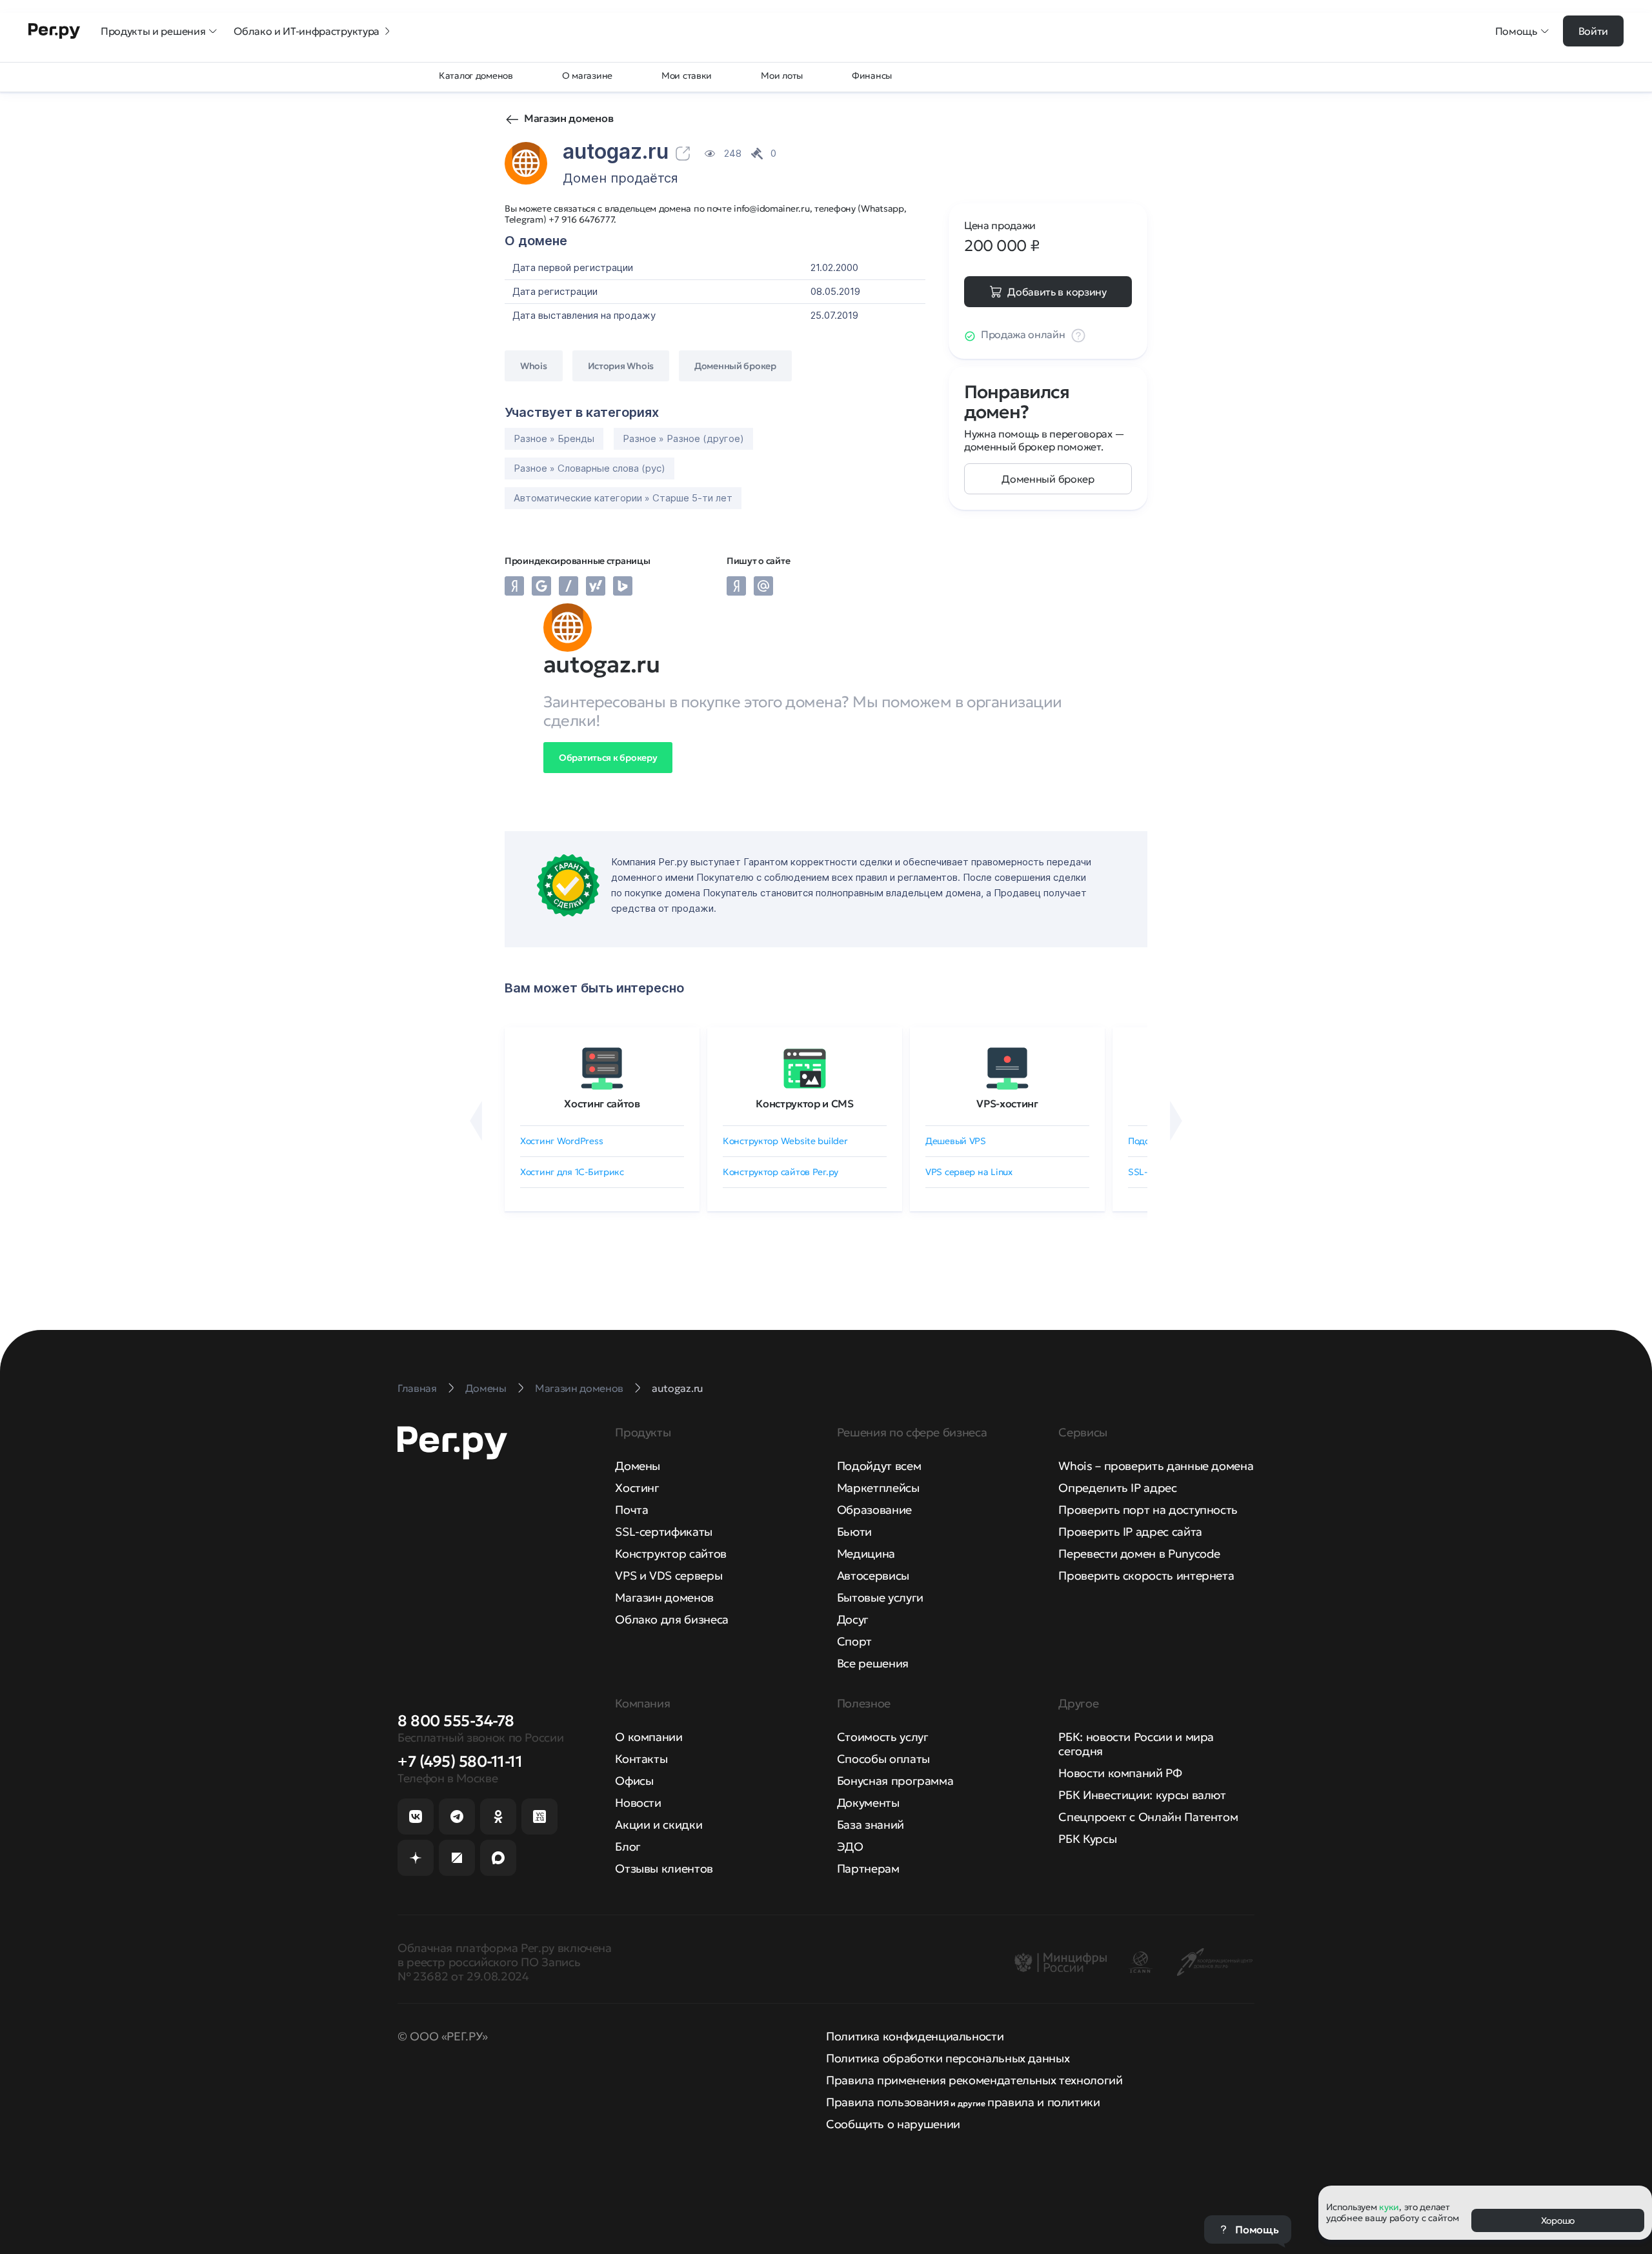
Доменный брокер (1048, 479)
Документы (868, 1803)
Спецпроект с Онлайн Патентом (1148, 1817)
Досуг (853, 1619)
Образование (874, 1510)
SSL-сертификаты (664, 1532)
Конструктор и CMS (805, 1103)
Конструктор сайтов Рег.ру (781, 1172)
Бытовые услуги (880, 1597)
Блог (628, 1846)
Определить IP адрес (1117, 1488)
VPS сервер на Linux (969, 1172)
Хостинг (637, 1488)
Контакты (641, 1759)
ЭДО (850, 1846)
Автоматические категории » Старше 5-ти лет (623, 498)
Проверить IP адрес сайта (1130, 1532)
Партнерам (868, 1868)
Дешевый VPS (956, 1141)
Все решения (873, 1663)
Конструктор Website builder (785, 1141)
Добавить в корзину (1057, 292)
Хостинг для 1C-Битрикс (572, 1172)
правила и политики (1044, 2102)
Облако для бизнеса (672, 1619)
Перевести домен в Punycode (1139, 1554)
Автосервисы (873, 1575)
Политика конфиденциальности (915, 2036)
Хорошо (1558, 2220)
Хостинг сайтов (602, 1103)
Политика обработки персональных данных (948, 2058)
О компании (649, 1737)
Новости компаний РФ (1120, 1773)
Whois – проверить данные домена (1156, 1466)
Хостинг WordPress (561, 1141)
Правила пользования (887, 2102)
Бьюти (854, 1532)
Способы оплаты (883, 1759)
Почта (631, 1510)
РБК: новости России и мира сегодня (1136, 1744)
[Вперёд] (1176, 1121)
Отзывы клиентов (664, 1868)
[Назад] (476, 1121)
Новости (638, 1803)
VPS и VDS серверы (669, 1575)
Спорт (854, 1641)
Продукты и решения (153, 31)
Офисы (634, 1781)
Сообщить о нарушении (893, 2124)
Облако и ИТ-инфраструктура (307, 31)
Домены (638, 1466)
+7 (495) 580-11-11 (460, 1762)
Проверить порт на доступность (1148, 1510)
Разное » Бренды (554, 438)
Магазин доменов (569, 118)
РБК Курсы (1087, 1839)
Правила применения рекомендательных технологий (974, 2080)
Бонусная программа (895, 1781)
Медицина (866, 1554)
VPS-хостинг (1007, 1103)
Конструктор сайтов (671, 1554)
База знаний (871, 1825)
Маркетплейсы (878, 1488)
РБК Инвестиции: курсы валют (1142, 1795)
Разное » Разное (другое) (683, 438)
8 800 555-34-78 (456, 1721)
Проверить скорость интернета (1146, 1575)
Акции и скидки (659, 1825)
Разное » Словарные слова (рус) (589, 468)
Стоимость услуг (883, 1737)
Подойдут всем (879, 1466)
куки (1389, 2207)
